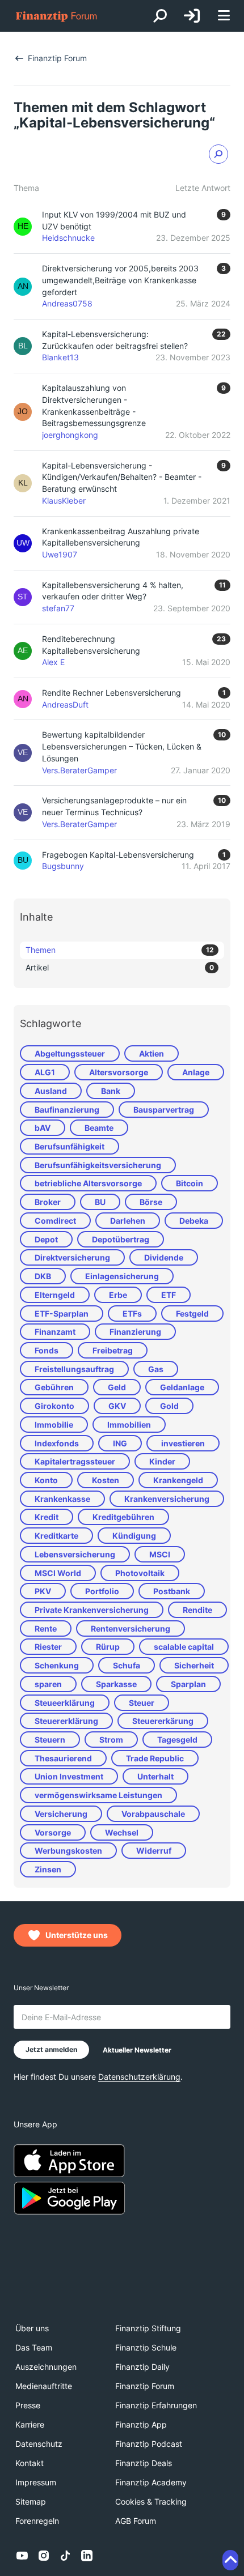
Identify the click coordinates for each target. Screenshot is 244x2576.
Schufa (127, 1665)
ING (120, 1443)
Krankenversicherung (167, 1499)
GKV (117, 1406)
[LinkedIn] (87, 2556)
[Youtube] (22, 2556)
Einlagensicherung (122, 1276)
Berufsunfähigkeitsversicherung (98, 1165)
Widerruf (154, 1851)
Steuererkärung (163, 1721)
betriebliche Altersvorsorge (88, 1183)
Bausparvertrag (164, 1110)
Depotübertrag (121, 1239)
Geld (117, 1387)
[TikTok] (65, 2556)
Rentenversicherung (131, 1628)
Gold (169, 1406)
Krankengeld (178, 1480)
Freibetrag (113, 1350)
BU (100, 1202)
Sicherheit (194, 1665)
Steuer (142, 1703)
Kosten (106, 1480)
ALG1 (45, 1072)
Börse (151, 1202)
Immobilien (129, 1425)
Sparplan (188, 1684)
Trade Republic (155, 1758)
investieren (183, 1443)
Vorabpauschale (153, 1814)
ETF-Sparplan (62, 1313)
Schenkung (57, 1665)
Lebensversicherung (75, 1554)
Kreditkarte (56, 1536)
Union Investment (69, 1776)
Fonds (47, 1350)
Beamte (99, 1128)
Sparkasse (116, 1684)
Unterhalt (155, 1776)
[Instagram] (44, 2556)
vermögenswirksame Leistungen (98, 1795)
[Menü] (224, 16)
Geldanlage (182, 1387)
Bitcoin (190, 1183)
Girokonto (54, 1406)
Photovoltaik (140, 1573)
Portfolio (102, 1591)
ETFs (132, 1313)
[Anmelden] (192, 16)
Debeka (194, 1221)
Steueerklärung (65, 1703)
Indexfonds (57, 1443)
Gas (156, 1369)
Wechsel (122, 1832)
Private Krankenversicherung (92, 1610)
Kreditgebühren (123, 1517)
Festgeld (192, 1313)
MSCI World (58, 1573)
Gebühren (54, 1387)
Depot (46, 1239)
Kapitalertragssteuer (75, 1461)
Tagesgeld (177, 1740)
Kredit (47, 1517)
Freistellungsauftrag (74, 1369)
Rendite (197, 1610)
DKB (43, 1276)
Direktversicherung (72, 1257)
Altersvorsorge (119, 1072)
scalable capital (184, 1647)
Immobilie (54, 1425)
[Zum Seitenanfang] (230, 2560)
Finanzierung (135, 1332)
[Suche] (160, 16)
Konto (46, 1480)
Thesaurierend (63, 1758)
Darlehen (128, 1221)
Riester (48, 1647)
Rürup (108, 1647)
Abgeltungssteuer (70, 1053)
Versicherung (61, 1814)
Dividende (164, 1257)
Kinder (162, 1461)
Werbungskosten (68, 1851)
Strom (111, 1740)
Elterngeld (55, 1295)
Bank (111, 1091)
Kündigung (134, 1536)
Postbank (172, 1591)
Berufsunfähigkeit (70, 1146)
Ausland (51, 1091)
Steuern (50, 1740)
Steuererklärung (66, 1721)
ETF (169, 1295)
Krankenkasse (62, 1499)
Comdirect (55, 1221)
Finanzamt (55, 1332)
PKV (43, 1591)
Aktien (152, 1053)
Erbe (118, 1295)
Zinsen (48, 1869)
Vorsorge (53, 1832)
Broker (48, 1202)
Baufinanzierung (67, 1110)
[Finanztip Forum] (57, 16)
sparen (48, 1684)
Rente (46, 1628)
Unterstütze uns (77, 1935)
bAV (43, 1128)
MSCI (160, 1554)
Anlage (196, 1072)
